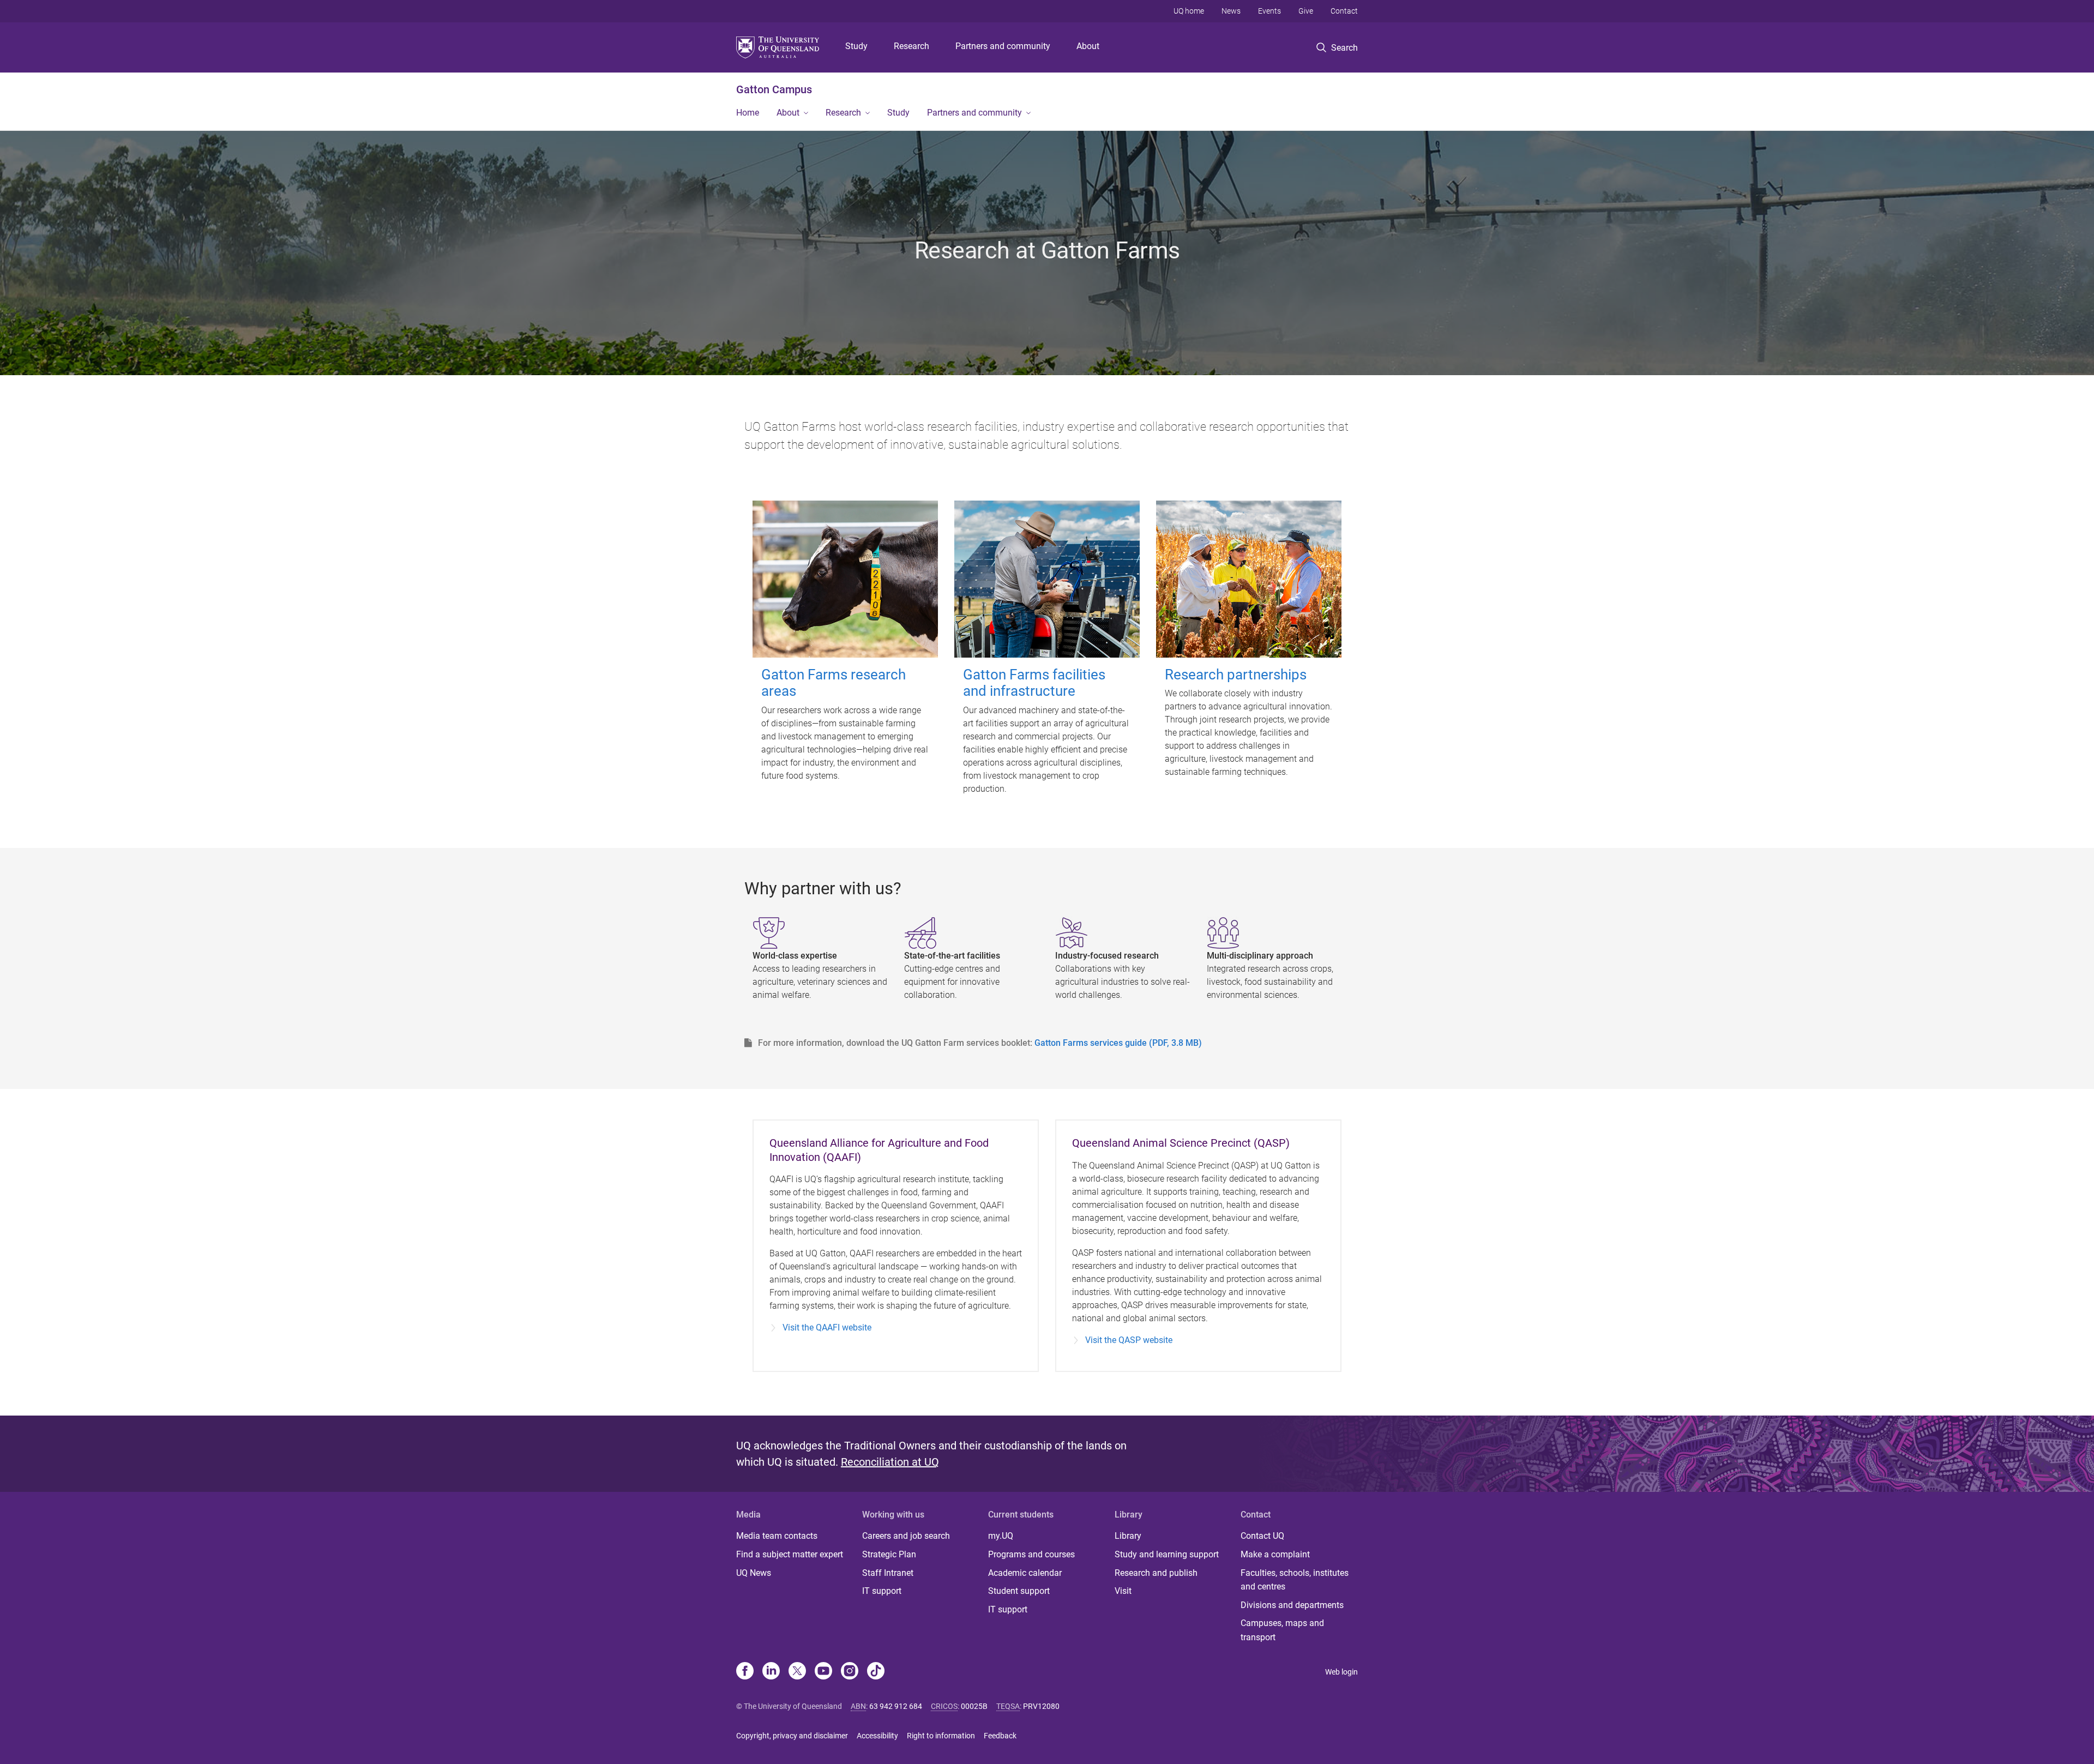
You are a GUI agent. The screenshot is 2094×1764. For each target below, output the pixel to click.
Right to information (941, 1736)
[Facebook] (745, 1672)
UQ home (1189, 11)
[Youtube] (823, 1672)
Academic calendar (1025, 1573)
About (1088, 46)
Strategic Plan (889, 1554)
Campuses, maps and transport (1282, 1630)
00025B (974, 1706)
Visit (1123, 1591)
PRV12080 (1041, 1706)
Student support (1019, 1591)
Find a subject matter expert (790, 1554)
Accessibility (877, 1736)
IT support (882, 1591)
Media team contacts (777, 1536)
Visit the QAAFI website (827, 1327)
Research (911, 46)
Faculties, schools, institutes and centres (1295, 1580)
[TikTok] (876, 1672)
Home (748, 113)
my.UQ (1001, 1536)
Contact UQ (1262, 1536)
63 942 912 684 (896, 1706)
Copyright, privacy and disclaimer (792, 1736)
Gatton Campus (774, 89)
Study (856, 46)
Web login (1341, 1672)
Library (1128, 1536)
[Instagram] (850, 1672)
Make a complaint (1275, 1554)
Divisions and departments (1292, 1605)
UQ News (754, 1573)
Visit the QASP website (1129, 1340)
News (1231, 11)
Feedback (1000, 1736)
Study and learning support (1167, 1554)
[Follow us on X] (797, 1672)
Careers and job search (906, 1536)
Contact (1344, 11)
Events (1269, 11)
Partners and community (1003, 46)
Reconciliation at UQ (890, 1462)
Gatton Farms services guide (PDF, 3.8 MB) (1118, 1043)
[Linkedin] (771, 1672)
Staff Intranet (888, 1573)
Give (1306, 11)
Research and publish (1156, 1573)
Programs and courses (1031, 1554)
